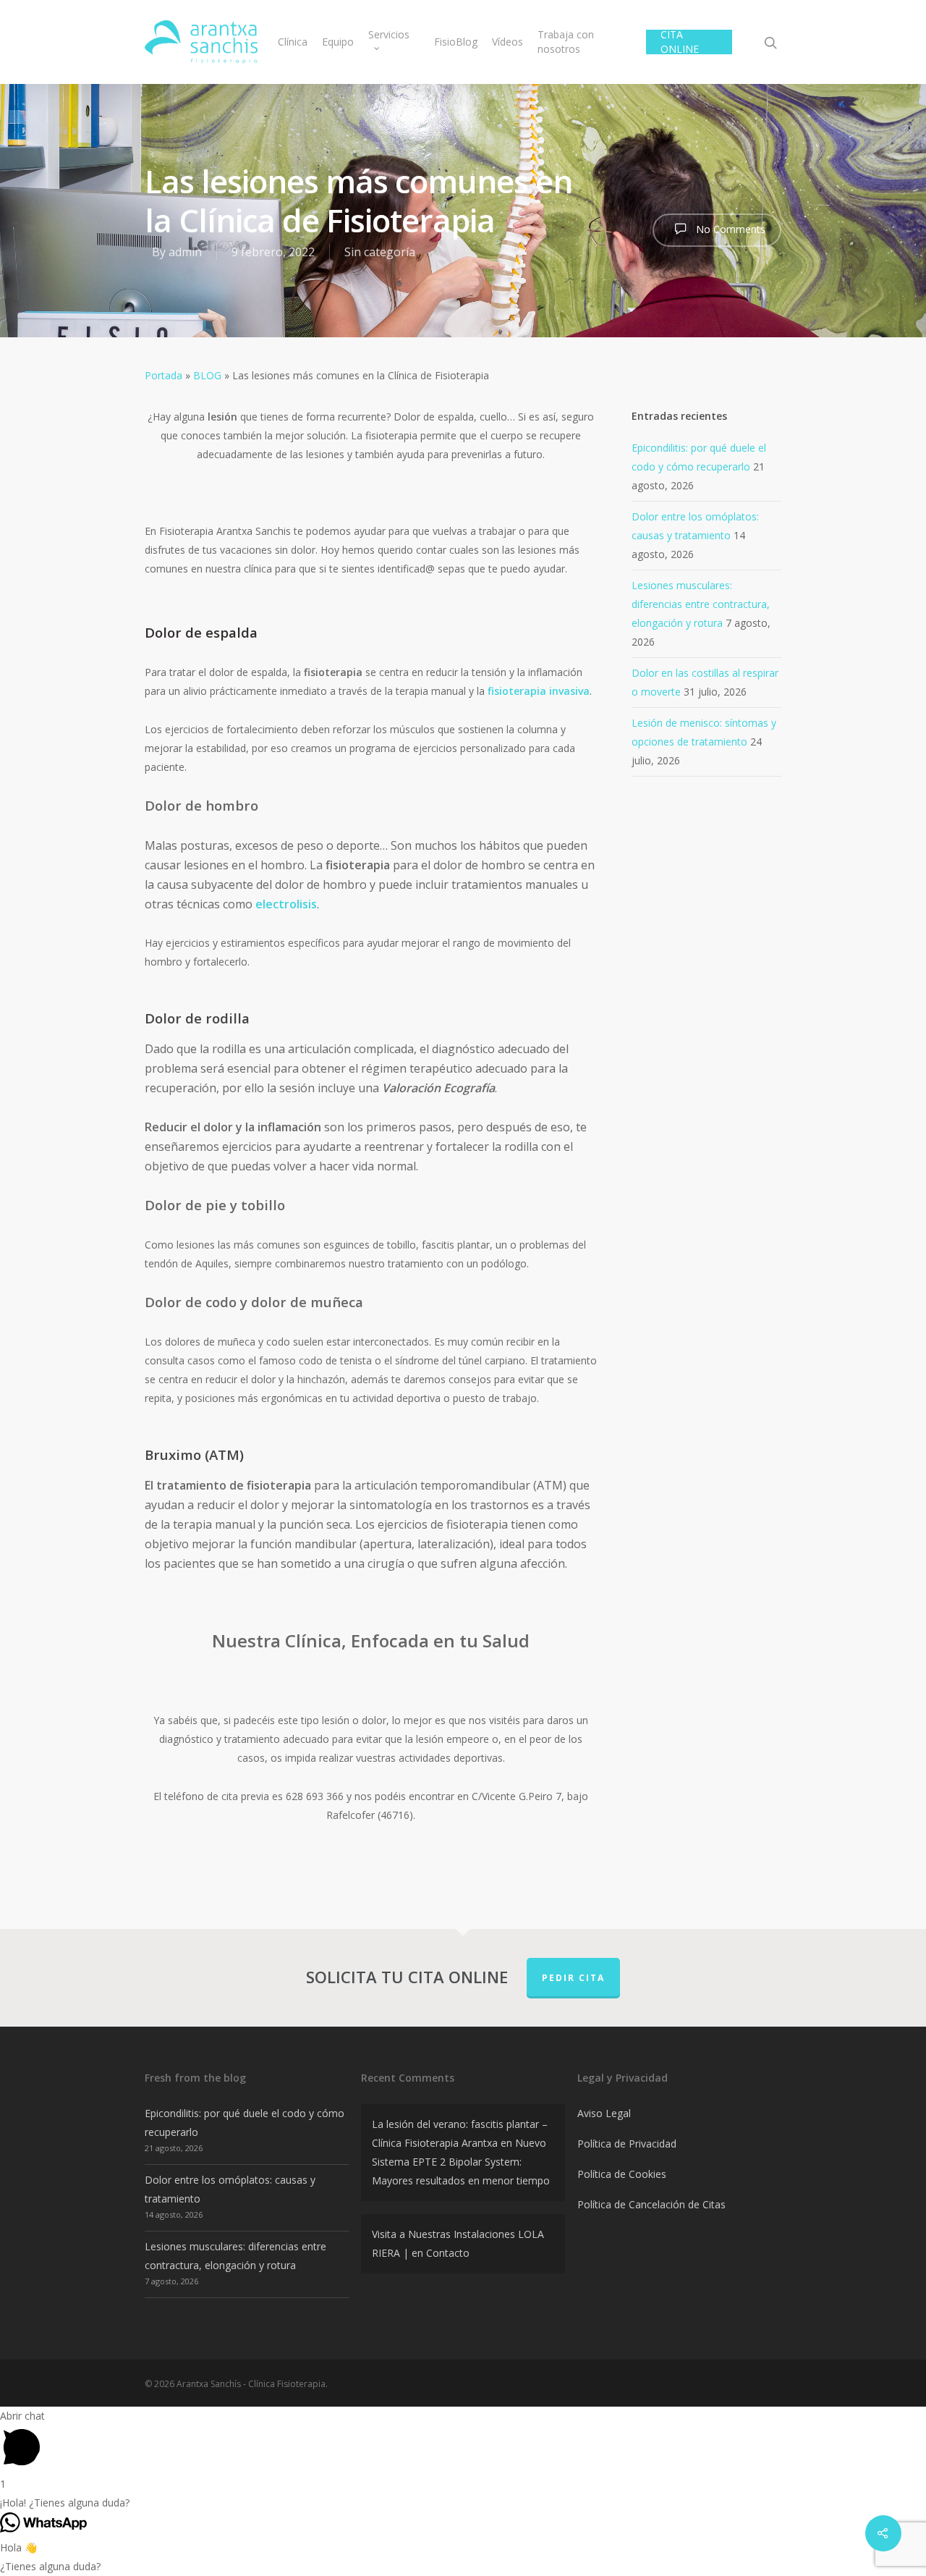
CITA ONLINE (680, 42)
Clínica (293, 42)
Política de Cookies (622, 2174)
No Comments (729, 229)
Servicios (389, 34)
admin (185, 252)
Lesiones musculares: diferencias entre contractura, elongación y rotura (701, 604)
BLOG (207, 375)
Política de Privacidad (627, 2144)
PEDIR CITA (573, 1978)
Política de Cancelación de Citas (651, 2204)
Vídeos (507, 42)
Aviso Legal (604, 2113)
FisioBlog (456, 42)
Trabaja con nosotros (566, 42)
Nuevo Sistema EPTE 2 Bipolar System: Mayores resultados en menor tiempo (461, 2162)
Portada (163, 375)
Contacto (448, 2253)
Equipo (338, 42)
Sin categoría (380, 252)
